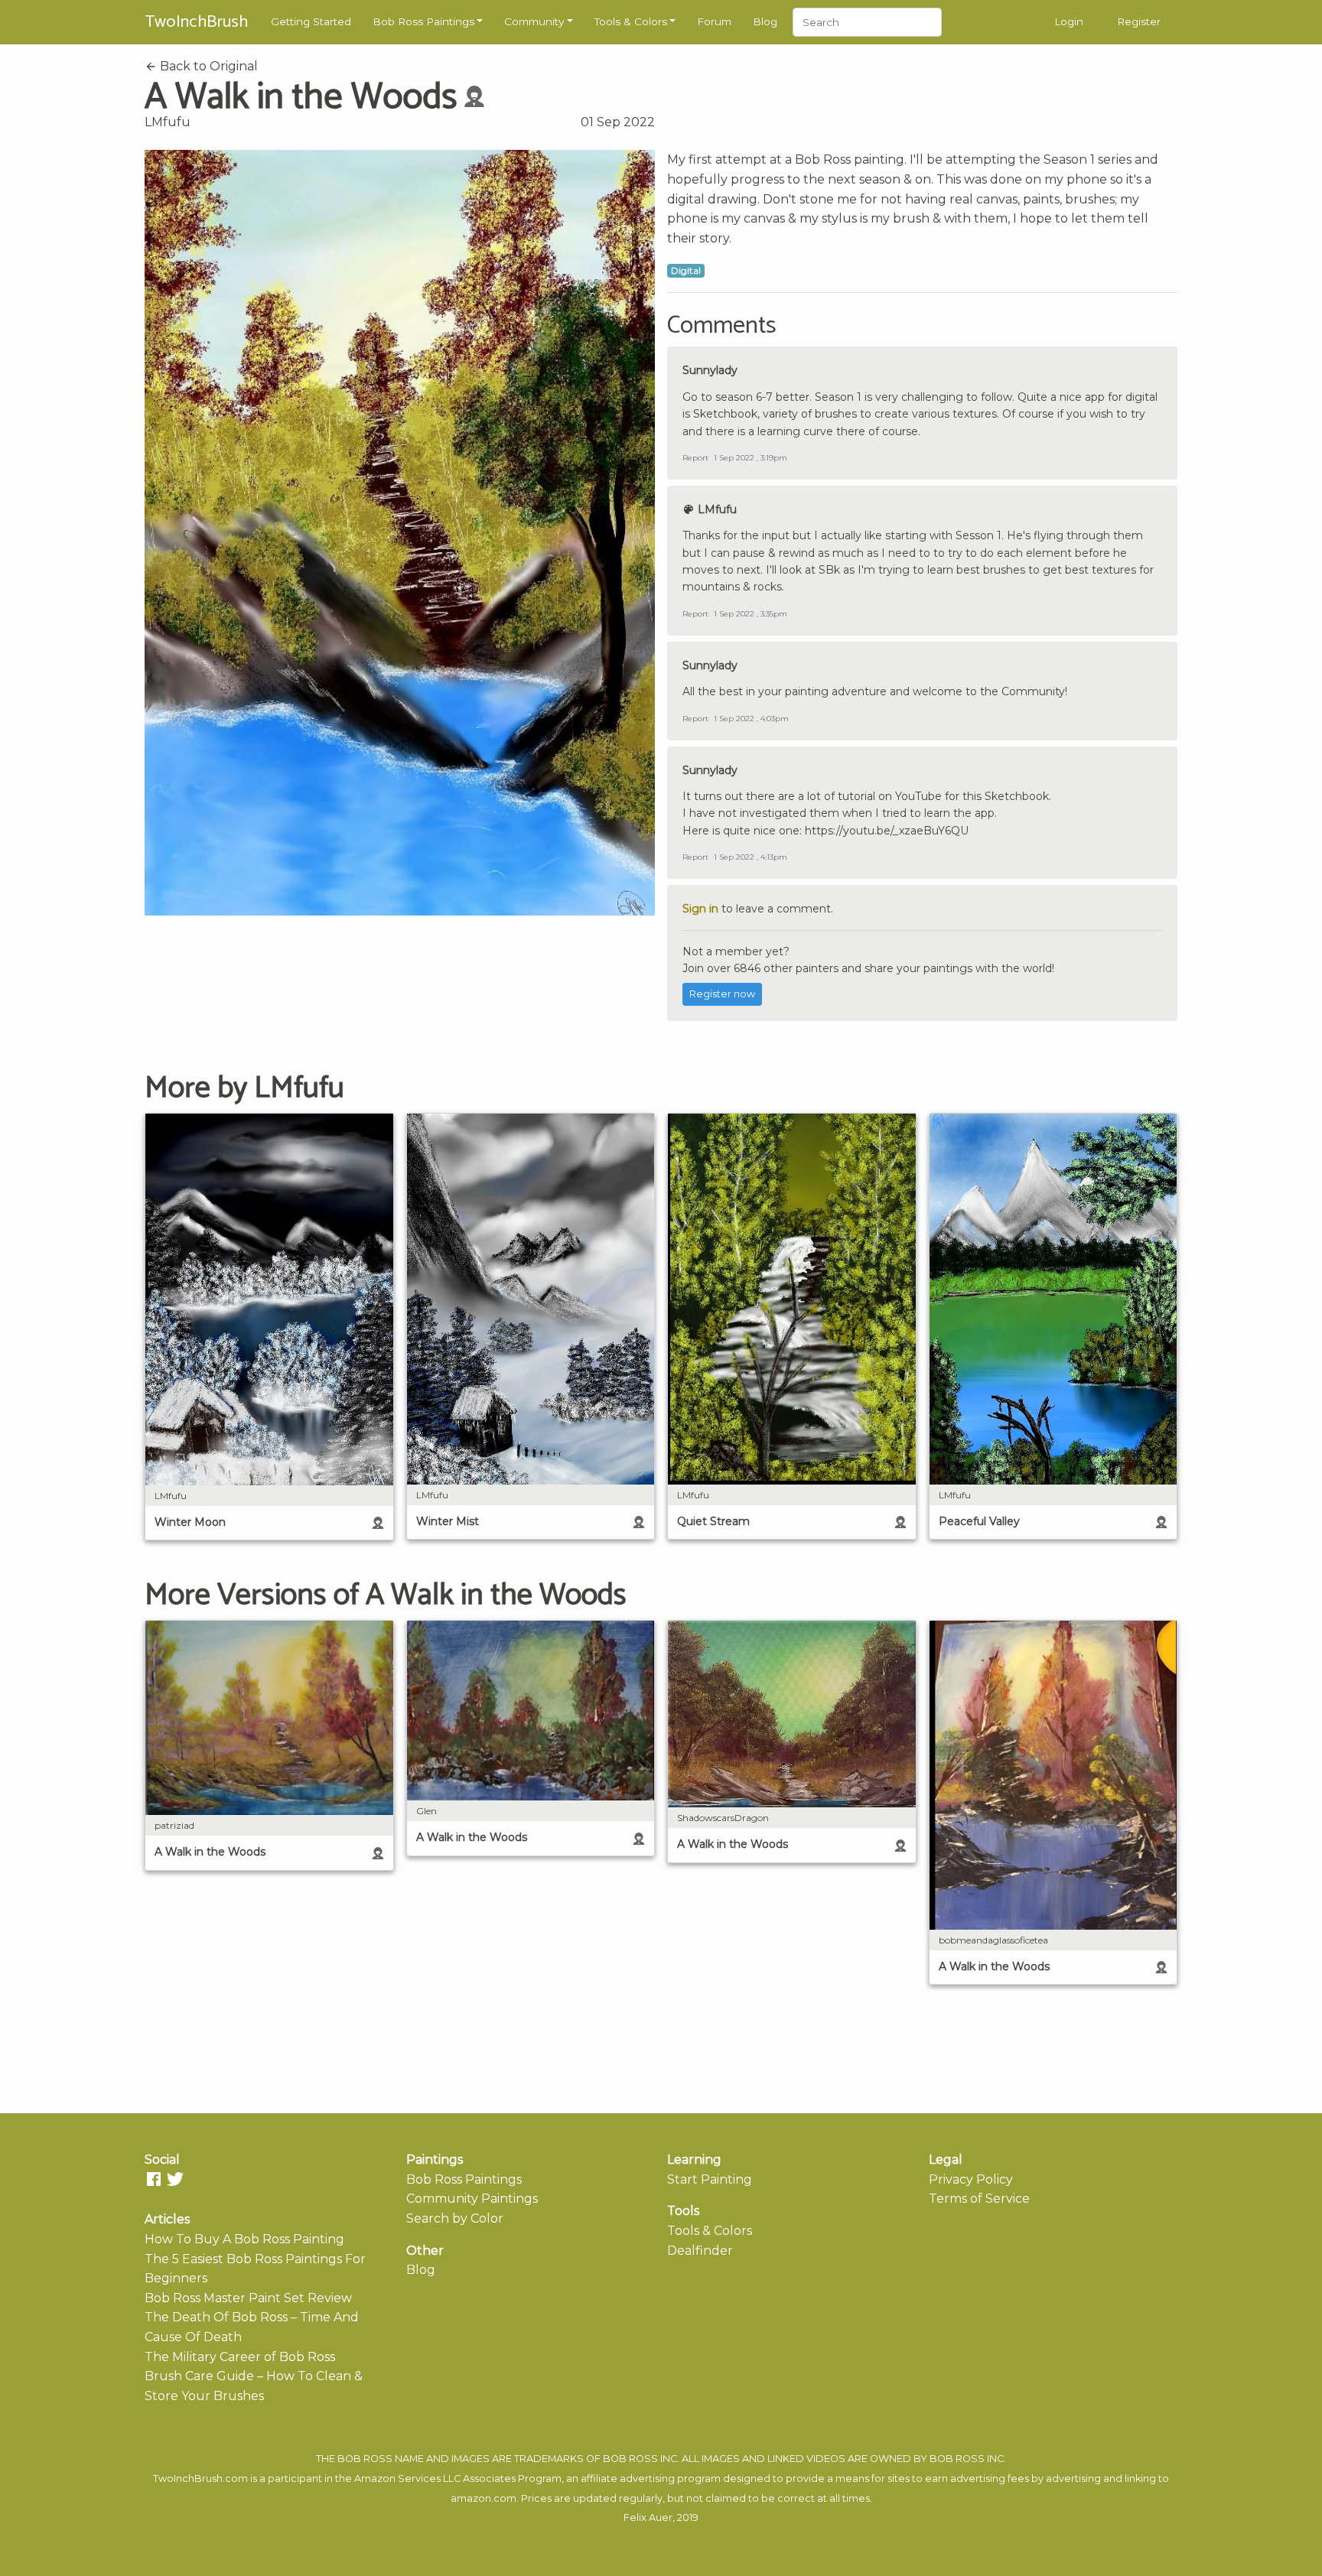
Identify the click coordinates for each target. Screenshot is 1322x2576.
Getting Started (311, 21)
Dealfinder (700, 2251)
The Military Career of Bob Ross (240, 2357)
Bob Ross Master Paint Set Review (248, 2298)
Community (534, 21)
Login (1069, 21)
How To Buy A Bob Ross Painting (244, 2239)
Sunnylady (710, 370)
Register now (722, 994)
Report (695, 458)
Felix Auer (648, 2517)
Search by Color (455, 2218)
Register (1139, 21)
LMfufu (168, 122)
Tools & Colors (631, 21)
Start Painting (710, 2179)
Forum (714, 21)
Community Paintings (472, 2199)
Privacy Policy (971, 2179)
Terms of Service (979, 2199)
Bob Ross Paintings (423, 21)
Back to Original (207, 66)
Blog (765, 21)
